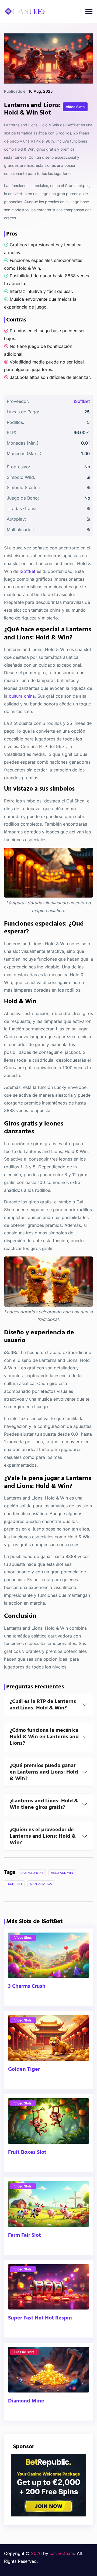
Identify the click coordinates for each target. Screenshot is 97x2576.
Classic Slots (24, 2352)
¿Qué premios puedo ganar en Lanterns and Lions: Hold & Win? (44, 1772)
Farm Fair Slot (25, 2235)
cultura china (22, 696)
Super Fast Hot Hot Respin (40, 2318)
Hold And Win (62, 1873)
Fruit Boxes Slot (27, 2152)
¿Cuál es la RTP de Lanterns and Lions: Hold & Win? (43, 1705)
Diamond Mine (26, 2401)
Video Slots (23, 1938)
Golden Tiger (24, 2069)
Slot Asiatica (41, 1884)
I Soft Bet (14, 1884)
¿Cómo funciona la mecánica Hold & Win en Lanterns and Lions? (44, 1737)
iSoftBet (82, 401)
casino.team (62, 2553)
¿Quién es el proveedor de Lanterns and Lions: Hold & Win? (43, 1836)
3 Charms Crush (27, 1986)
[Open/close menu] (89, 11)
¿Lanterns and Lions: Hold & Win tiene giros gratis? (44, 1804)
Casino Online (32, 1873)
